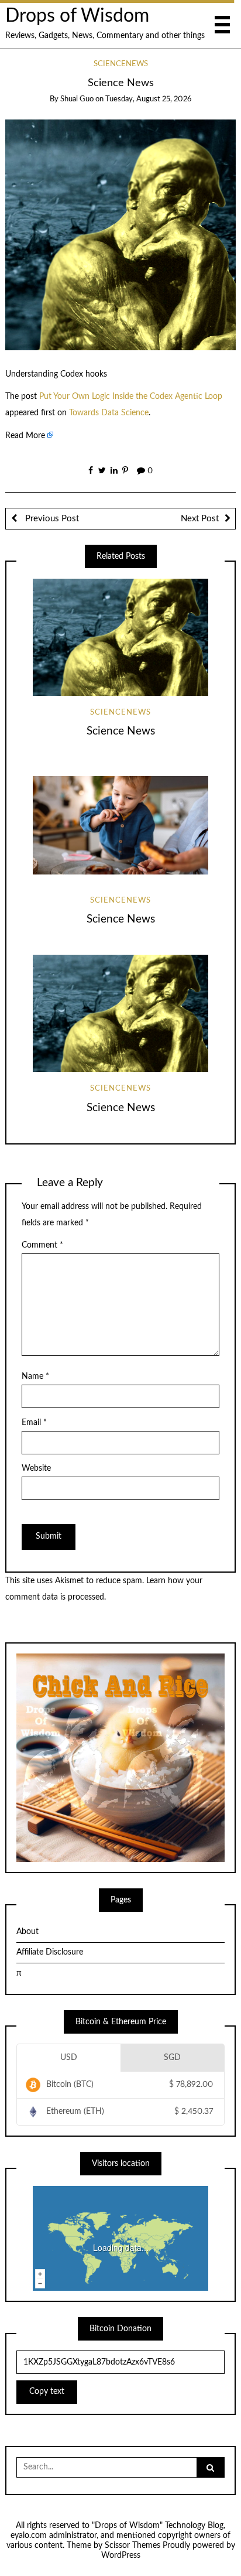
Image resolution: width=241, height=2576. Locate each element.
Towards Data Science (109, 413)
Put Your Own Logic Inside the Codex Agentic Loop (131, 397)
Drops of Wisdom (77, 16)
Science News (121, 731)
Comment (42, 1245)
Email (34, 1423)
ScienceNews (121, 64)
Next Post (200, 519)
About (27, 1932)
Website (36, 1468)
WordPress (121, 2555)
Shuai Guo (77, 99)
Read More (25, 436)
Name (35, 1376)
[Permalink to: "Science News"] (121, 235)
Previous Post (51, 519)
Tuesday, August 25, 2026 (148, 99)
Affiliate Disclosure (50, 1952)
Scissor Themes (132, 2546)
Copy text (47, 2391)
